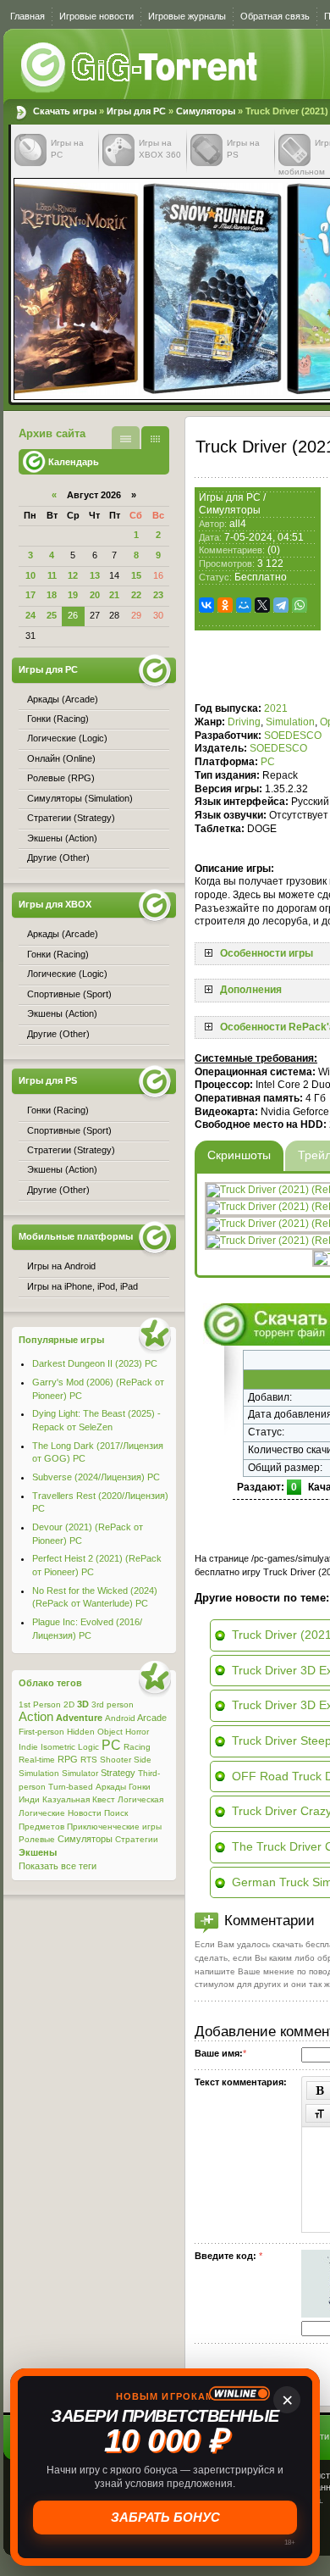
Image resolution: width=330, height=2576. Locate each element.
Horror (137, 1732)
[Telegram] (281, 605)
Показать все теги (58, 1866)
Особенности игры (267, 953)
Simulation (290, 722)
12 (73, 575)
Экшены (38, 1852)
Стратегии (137, 1839)
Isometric (58, 1747)
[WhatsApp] (300, 605)
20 (95, 595)
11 (52, 575)
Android (120, 1718)
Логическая (140, 1799)
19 (73, 595)
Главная (27, 16)
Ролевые (37, 1839)
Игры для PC (136, 111)
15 (136, 575)
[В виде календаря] (155, 438)
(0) (274, 550)
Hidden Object (95, 1732)
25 (52, 615)
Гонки (140, 1787)
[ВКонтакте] (206, 605)
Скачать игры (140, 68)
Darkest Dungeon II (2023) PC (95, 1363)
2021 (276, 708)
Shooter (115, 1760)
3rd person (113, 1704)
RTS (89, 1760)
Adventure (79, 1718)
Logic (88, 1747)
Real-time (37, 1760)
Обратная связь (275, 16)
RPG (68, 1759)
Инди (29, 1799)
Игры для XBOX (55, 904)
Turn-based (71, 1787)
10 (30, 575)
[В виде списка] (126, 438)
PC (268, 762)
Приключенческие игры (114, 1827)
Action (36, 1717)
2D (69, 1704)
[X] (262, 605)
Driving (244, 722)
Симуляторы (206, 111)
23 (158, 595)
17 (30, 595)
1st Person (40, 1704)
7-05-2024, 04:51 (264, 537)
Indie (28, 1747)
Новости (85, 1813)
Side (143, 1760)
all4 (238, 524)
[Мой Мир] (244, 605)
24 (30, 615)
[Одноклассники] (225, 605)
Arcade (152, 1718)
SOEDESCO (293, 736)
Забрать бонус (165, 2517)
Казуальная (66, 1799)
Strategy (118, 1773)
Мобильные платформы (76, 1236)
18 (52, 595)
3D (83, 1704)
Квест (104, 1799)
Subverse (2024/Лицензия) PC (96, 1477)
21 (114, 595)
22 (136, 595)
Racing (137, 1747)
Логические (42, 1813)
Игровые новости (96, 16)
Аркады (111, 1787)
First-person (41, 1732)
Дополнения (251, 990)
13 (95, 575)
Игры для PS (48, 1080)
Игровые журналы (187, 16)
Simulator (80, 1773)
